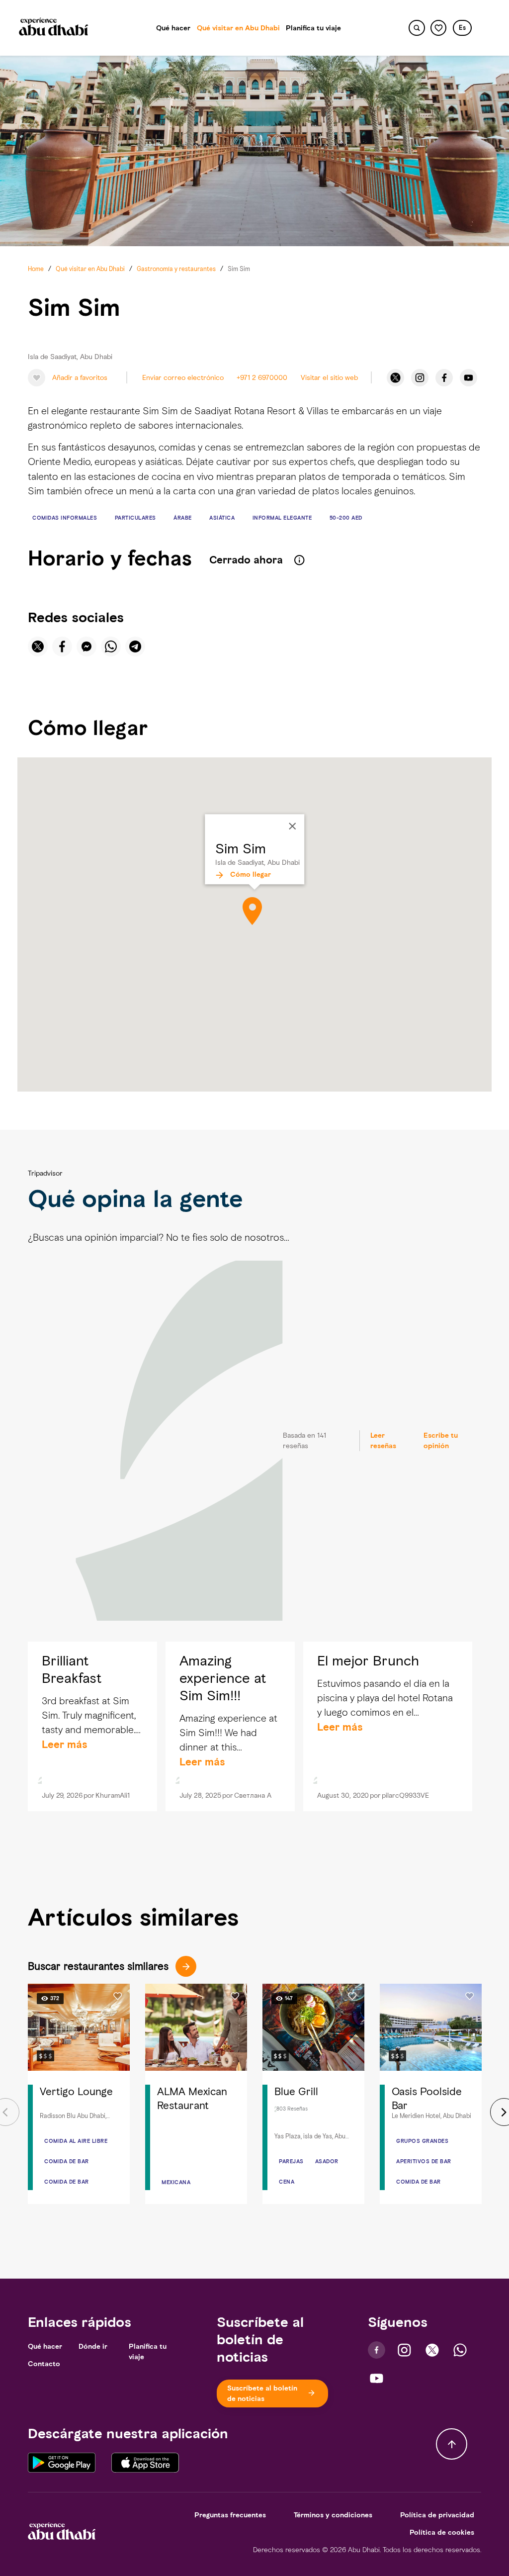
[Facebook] (444, 378)
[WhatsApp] (460, 2350)
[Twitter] (395, 378)
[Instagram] (420, 378)
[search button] (417, 28)
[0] (439, 28)
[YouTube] (468, 378)
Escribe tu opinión (441, 1441)
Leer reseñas (383, 1441)
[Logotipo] (54, 28)
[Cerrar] (292, 827)
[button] (462, 28)
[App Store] (145, 2462)
